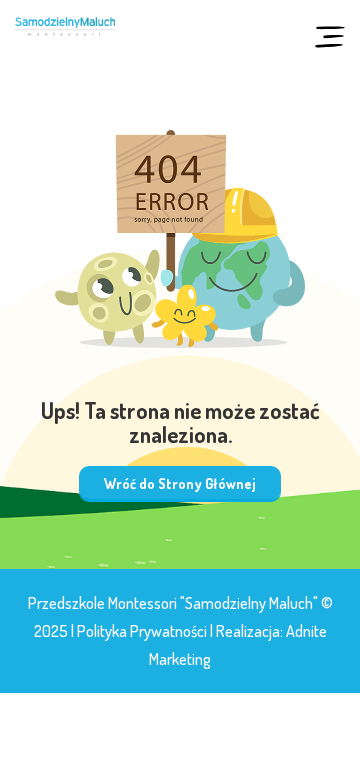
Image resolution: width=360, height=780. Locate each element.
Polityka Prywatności (142, 631)
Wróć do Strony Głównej (180, 483)
